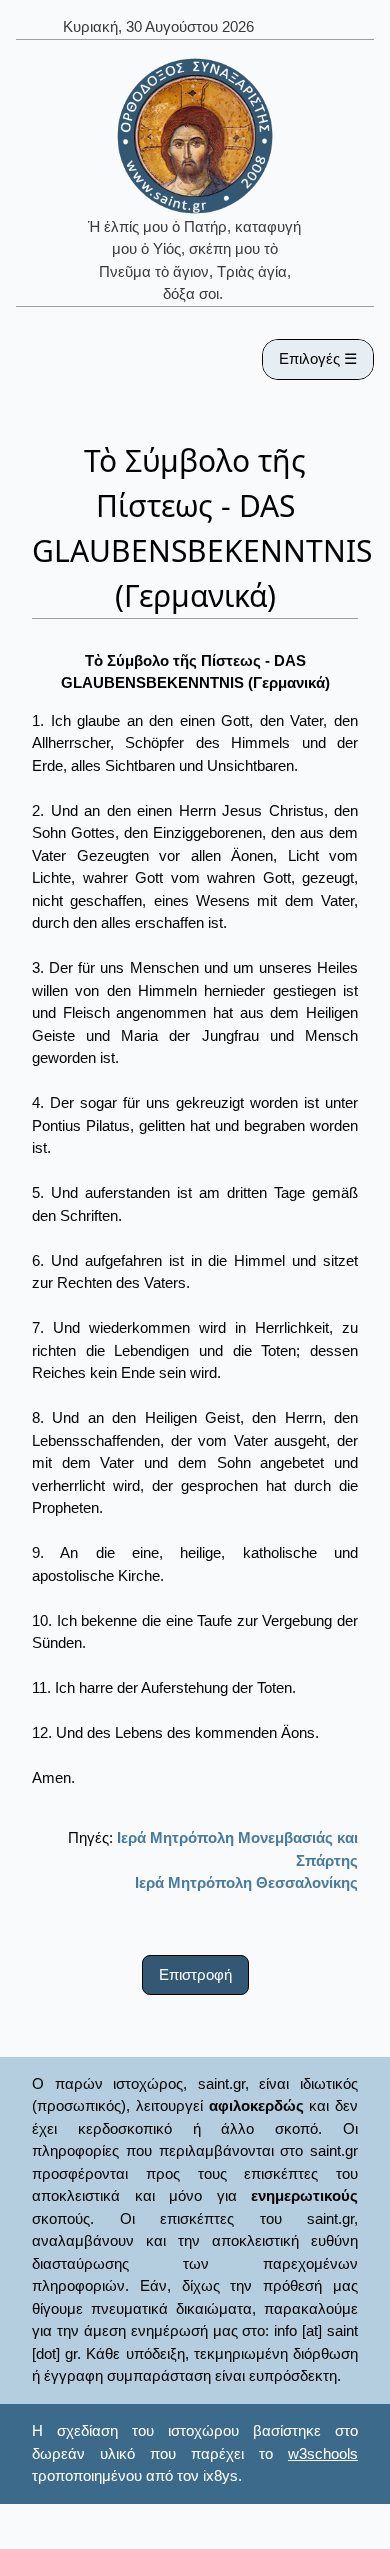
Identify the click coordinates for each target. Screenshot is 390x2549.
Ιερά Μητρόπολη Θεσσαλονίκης (246, 1882)
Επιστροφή (195, 1974)
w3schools (323, 2453)
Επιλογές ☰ (318, 358)
